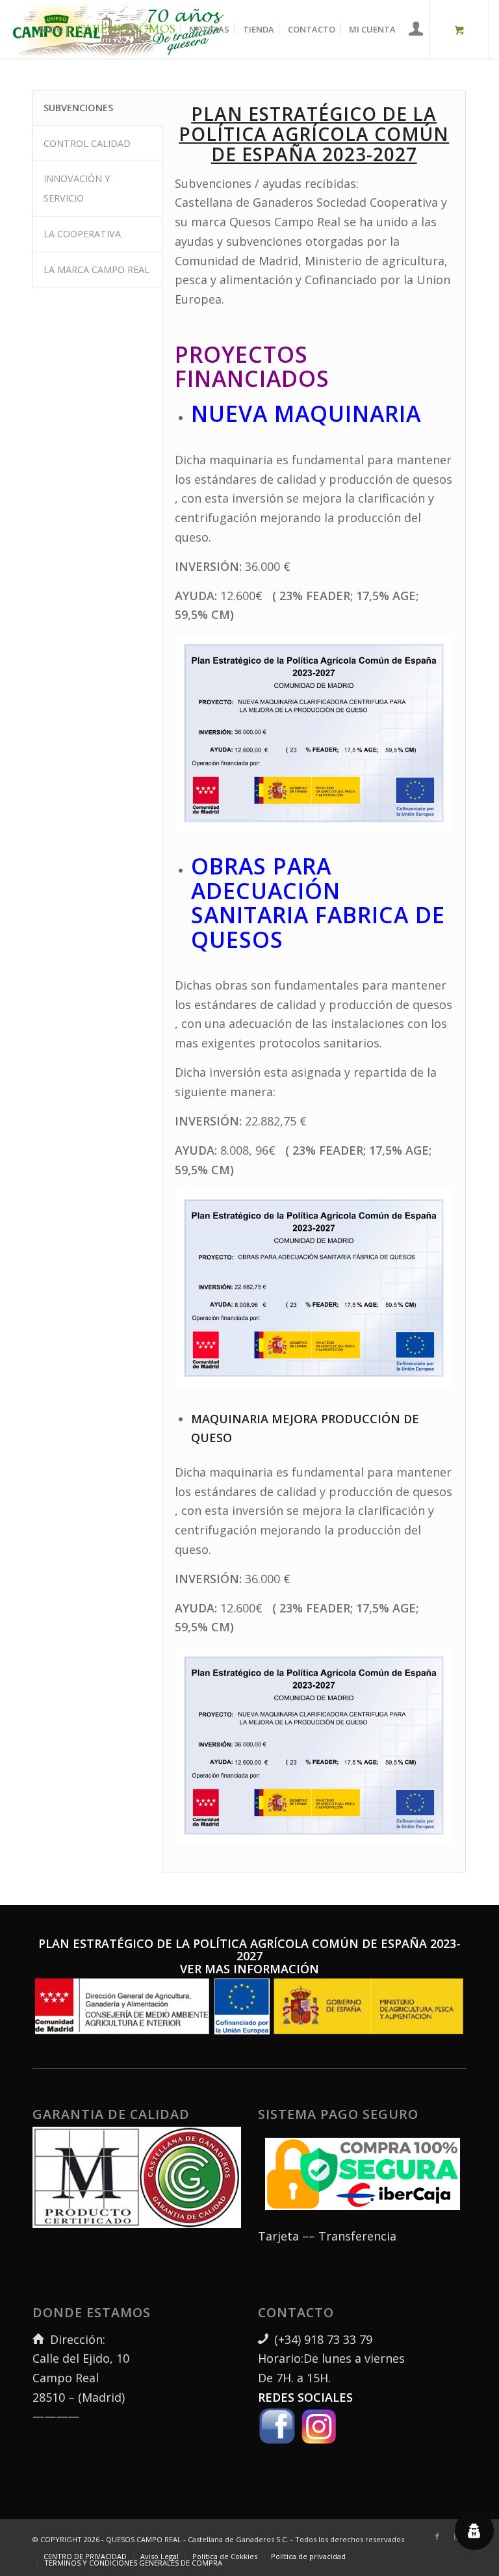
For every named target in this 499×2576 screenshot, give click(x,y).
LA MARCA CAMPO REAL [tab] (96, 269)
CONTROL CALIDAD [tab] (87, 143)
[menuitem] (50, 29)
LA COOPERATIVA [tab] (82, 234)
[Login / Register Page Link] (416, 31)
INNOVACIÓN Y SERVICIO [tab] (77, 188)
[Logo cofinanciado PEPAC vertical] (249, 2007)
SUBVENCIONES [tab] (78, 108)
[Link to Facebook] (437, 2536)
